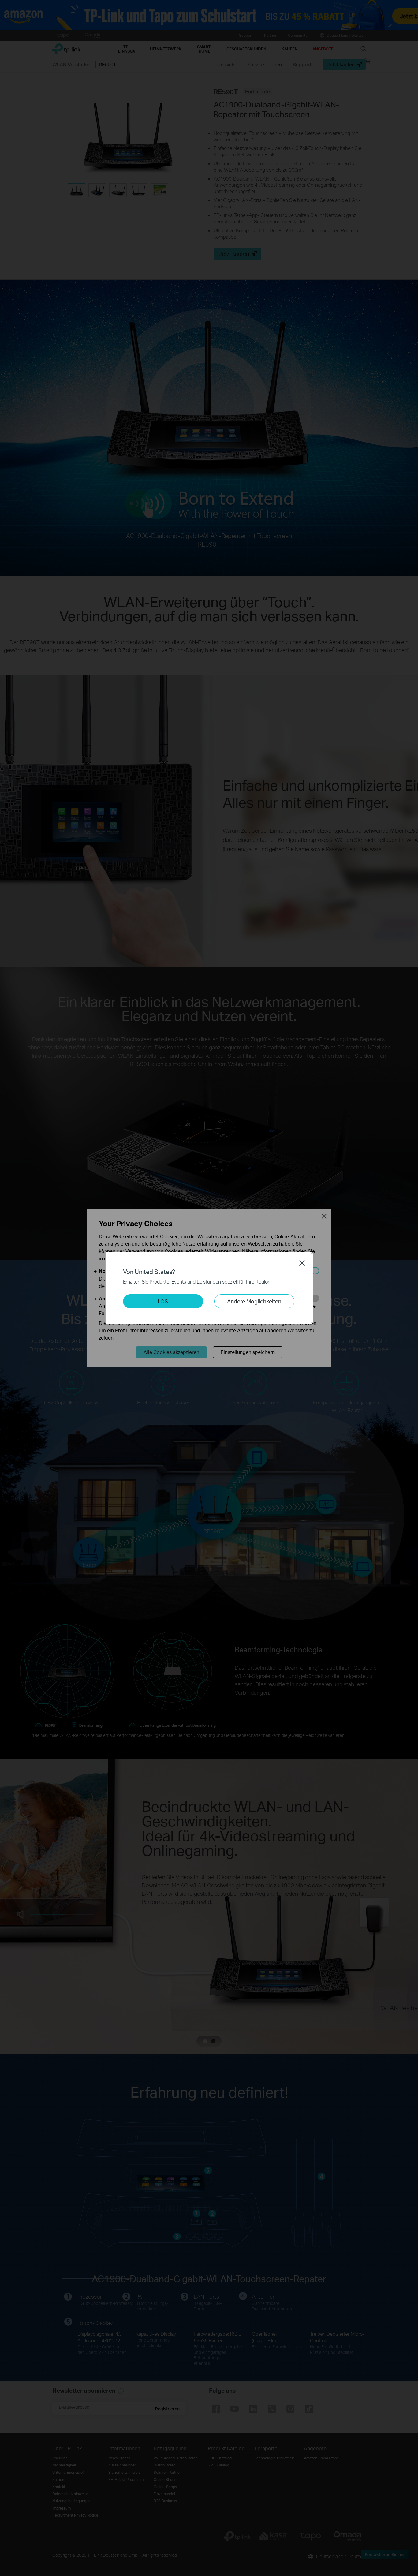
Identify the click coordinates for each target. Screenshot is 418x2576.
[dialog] (209, 1288)
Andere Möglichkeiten (254, 1301)
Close (302, 1263)
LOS (163, 1301)
